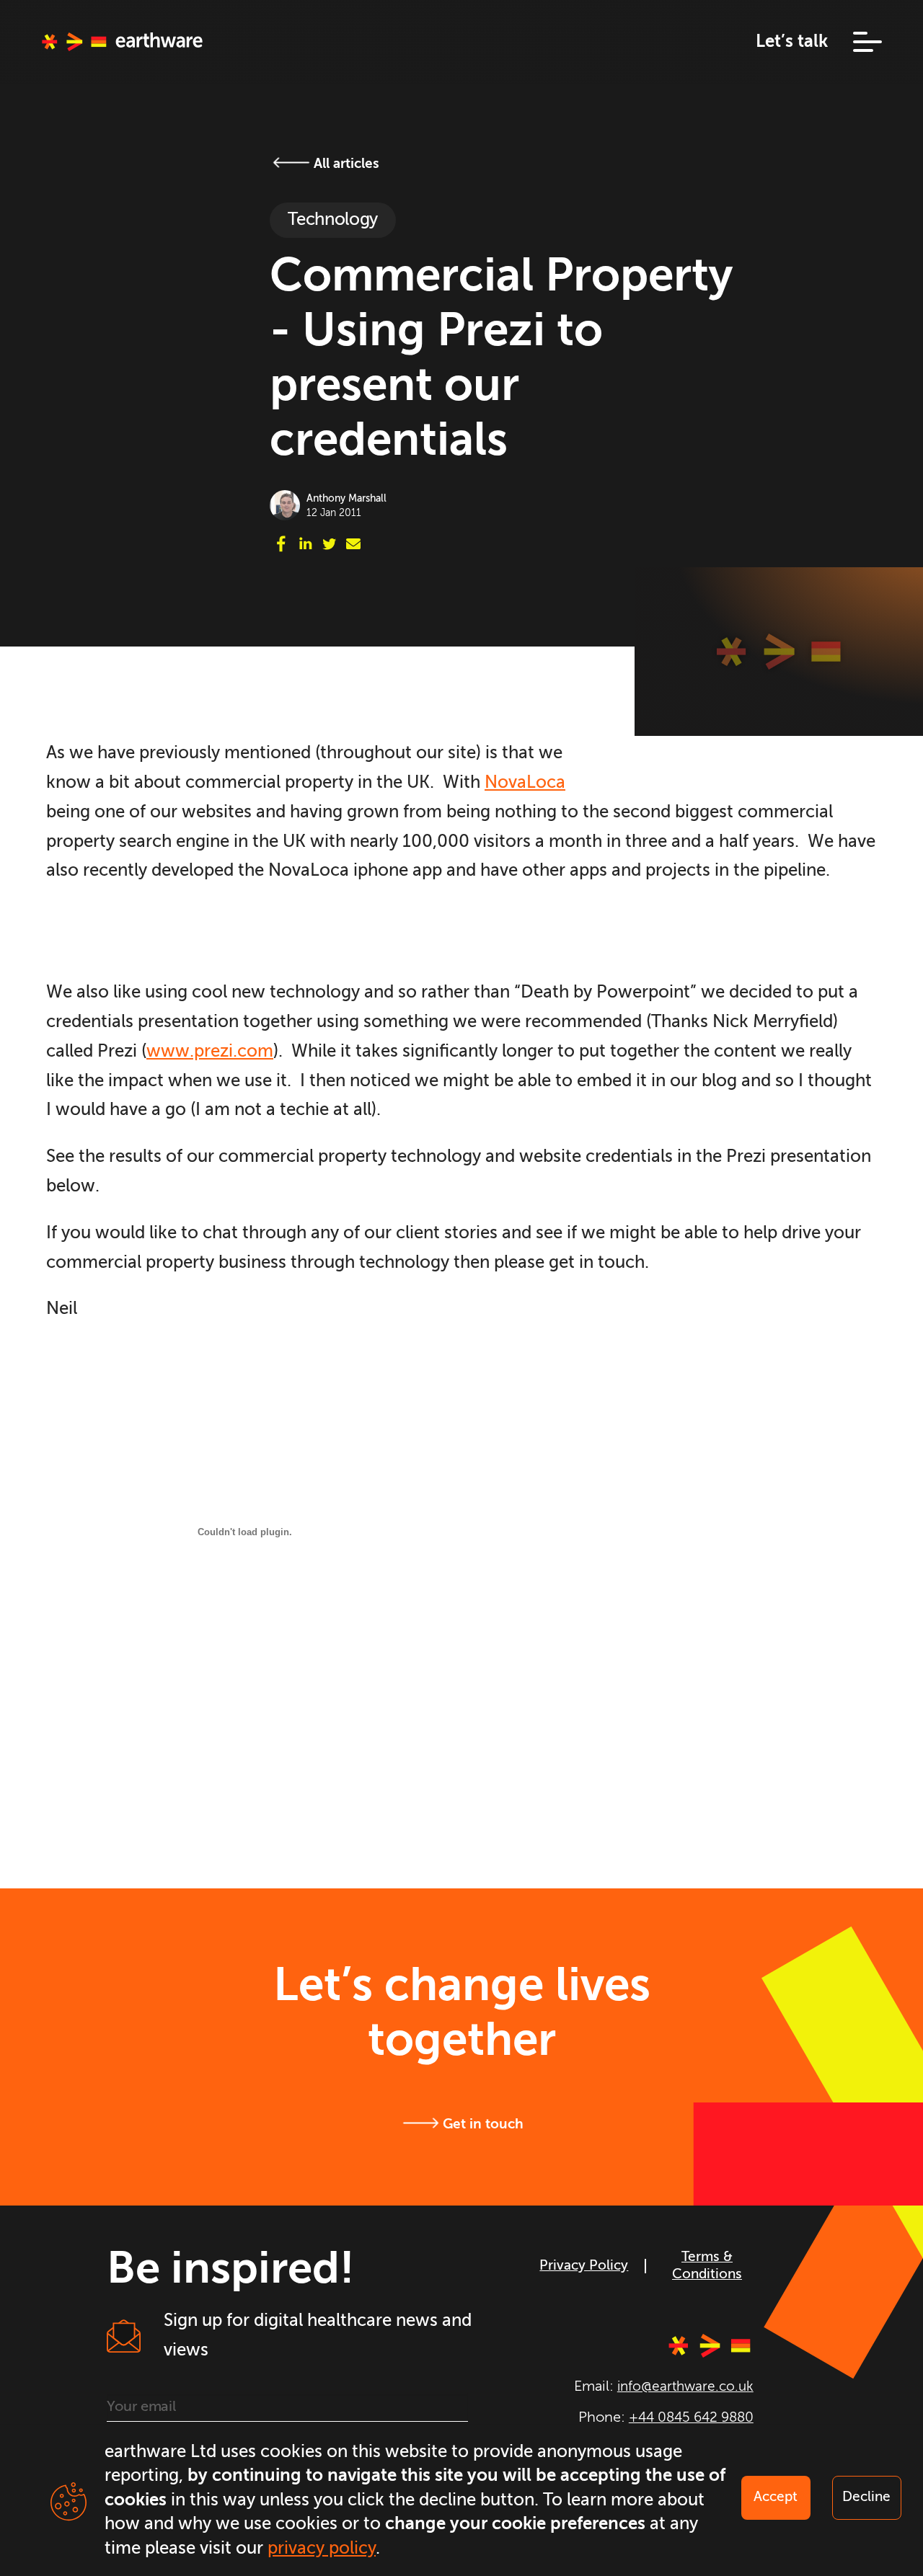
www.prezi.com (210, 1052)
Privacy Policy (584, 2266)
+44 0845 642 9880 (691, 2418)
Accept (776, 2497)
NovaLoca (525, 783)
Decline (866, 2497)
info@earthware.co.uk (685, 2387)
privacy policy (322, 2549)
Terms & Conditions (707, 2266)
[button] (855, 42)
